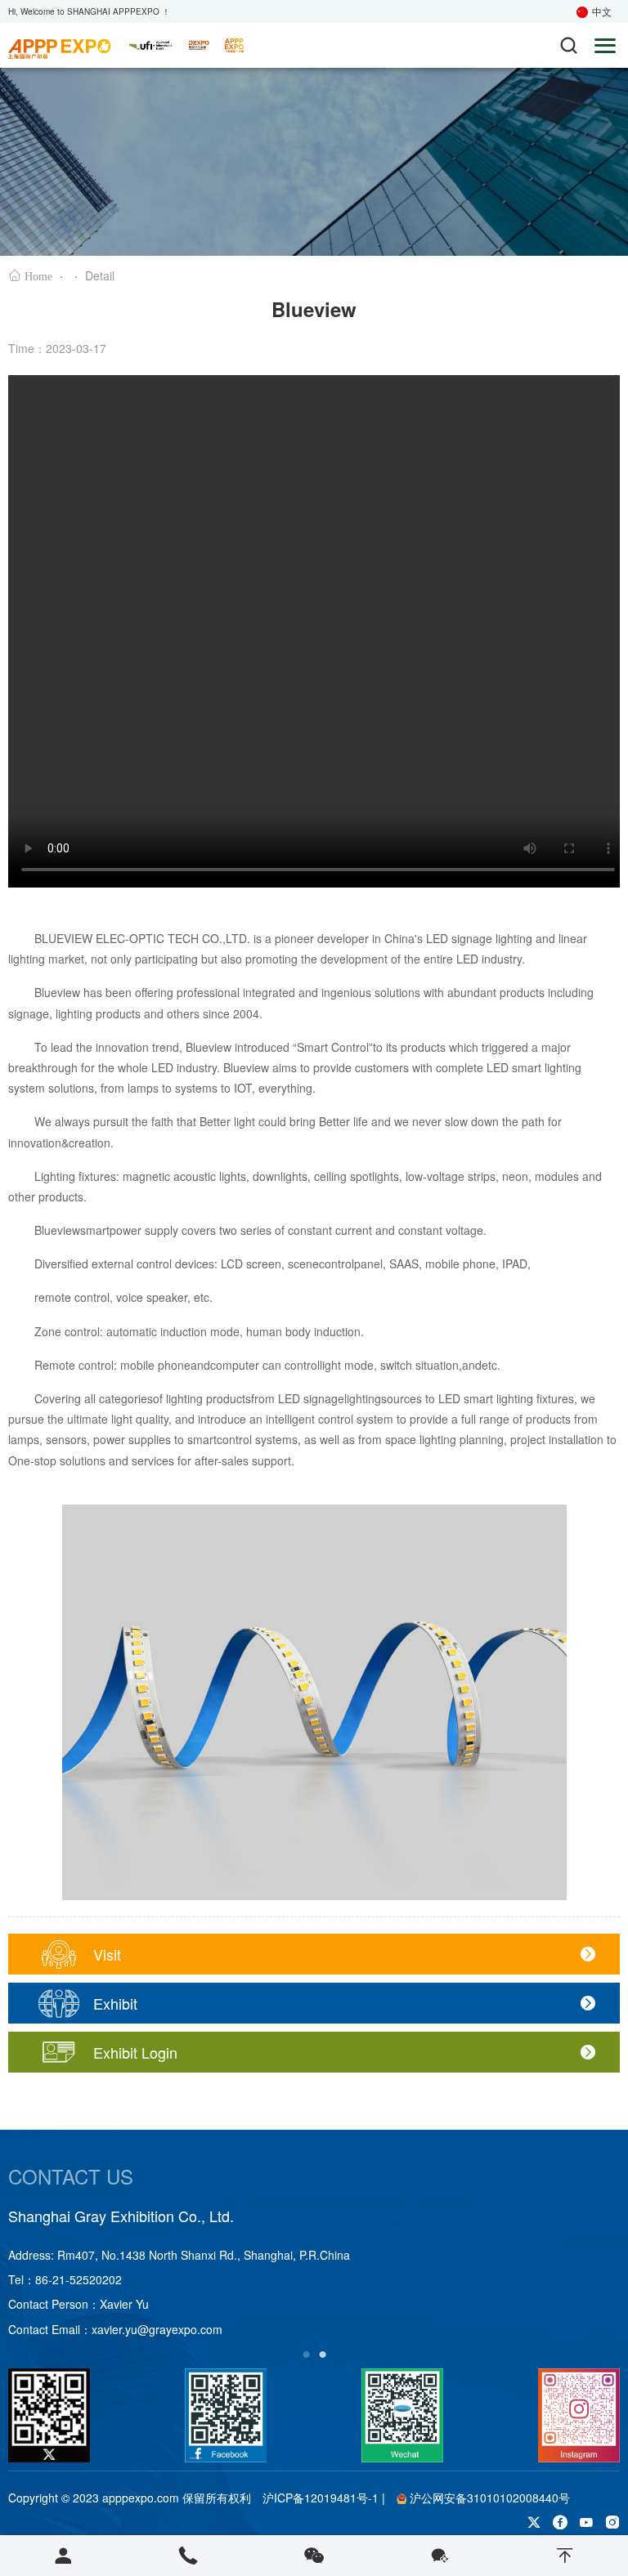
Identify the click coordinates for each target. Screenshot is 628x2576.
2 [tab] (322, 2352)
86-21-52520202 (78, 2279)
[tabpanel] (314, 2273)
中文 (602, 11)
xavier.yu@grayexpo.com (157, 2329)
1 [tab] (306, 2352)
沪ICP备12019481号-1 (321, 2498)
